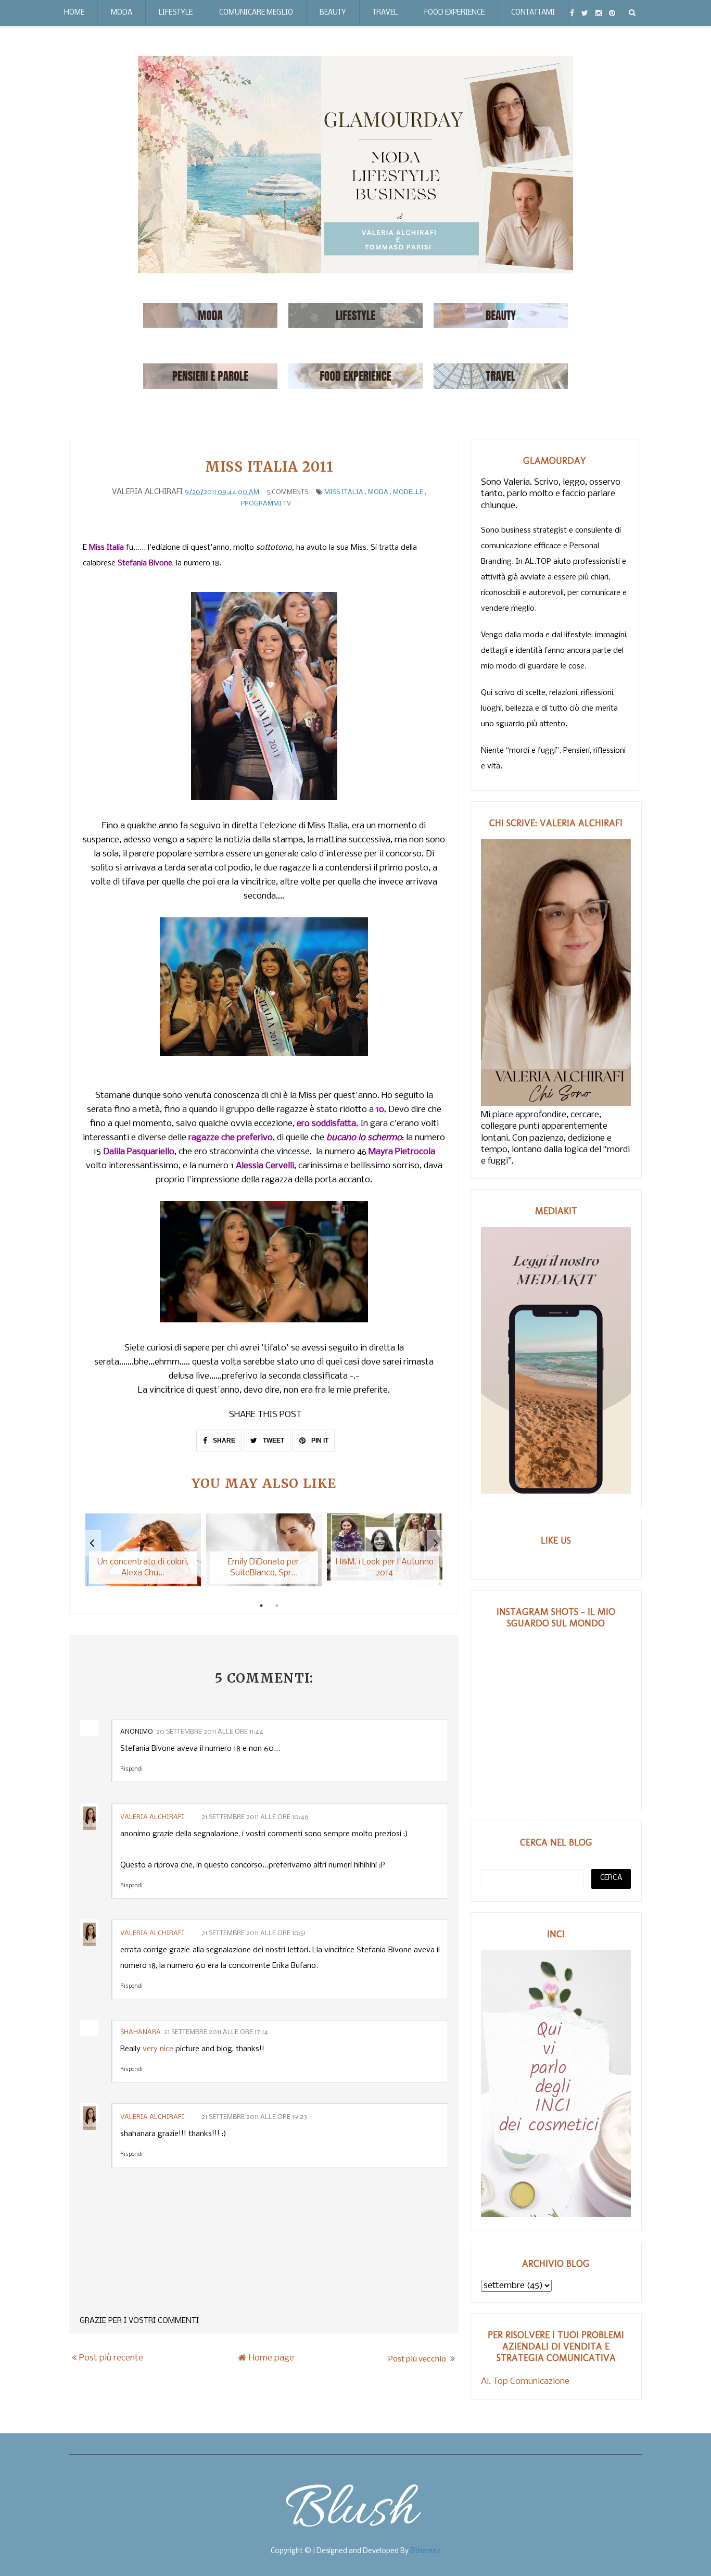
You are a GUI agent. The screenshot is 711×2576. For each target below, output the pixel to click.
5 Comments (288, 492)
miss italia (344, 492)
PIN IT (319, 1441)
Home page (271, 2358)
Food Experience (454, 13)
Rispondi (131, 1769)
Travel (385, 13)
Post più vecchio (418, 2358)
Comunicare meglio (256, 13)
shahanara (141, 2032)
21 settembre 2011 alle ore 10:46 (255, 1817)
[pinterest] (612, 13)
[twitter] (585, 13)
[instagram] (599, 13)
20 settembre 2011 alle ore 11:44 (210, 1732)
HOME (74, 13)
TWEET (273, 1441)
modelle (408, 492)
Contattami (533, 13)
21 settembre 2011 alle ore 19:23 (254, 2117)
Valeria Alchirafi (153, 1817)
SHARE (223, 1441)
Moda (122, 13)
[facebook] (572, 13)
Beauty (333, 13)
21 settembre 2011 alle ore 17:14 (216, 2032)
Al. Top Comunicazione (525, 2382)
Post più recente (111, 2358)
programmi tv (266, 504)
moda (378, 492)
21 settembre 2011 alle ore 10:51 (253, 1933)
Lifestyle (176, 13)
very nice (158, 2049)
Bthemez (425, 2551)
